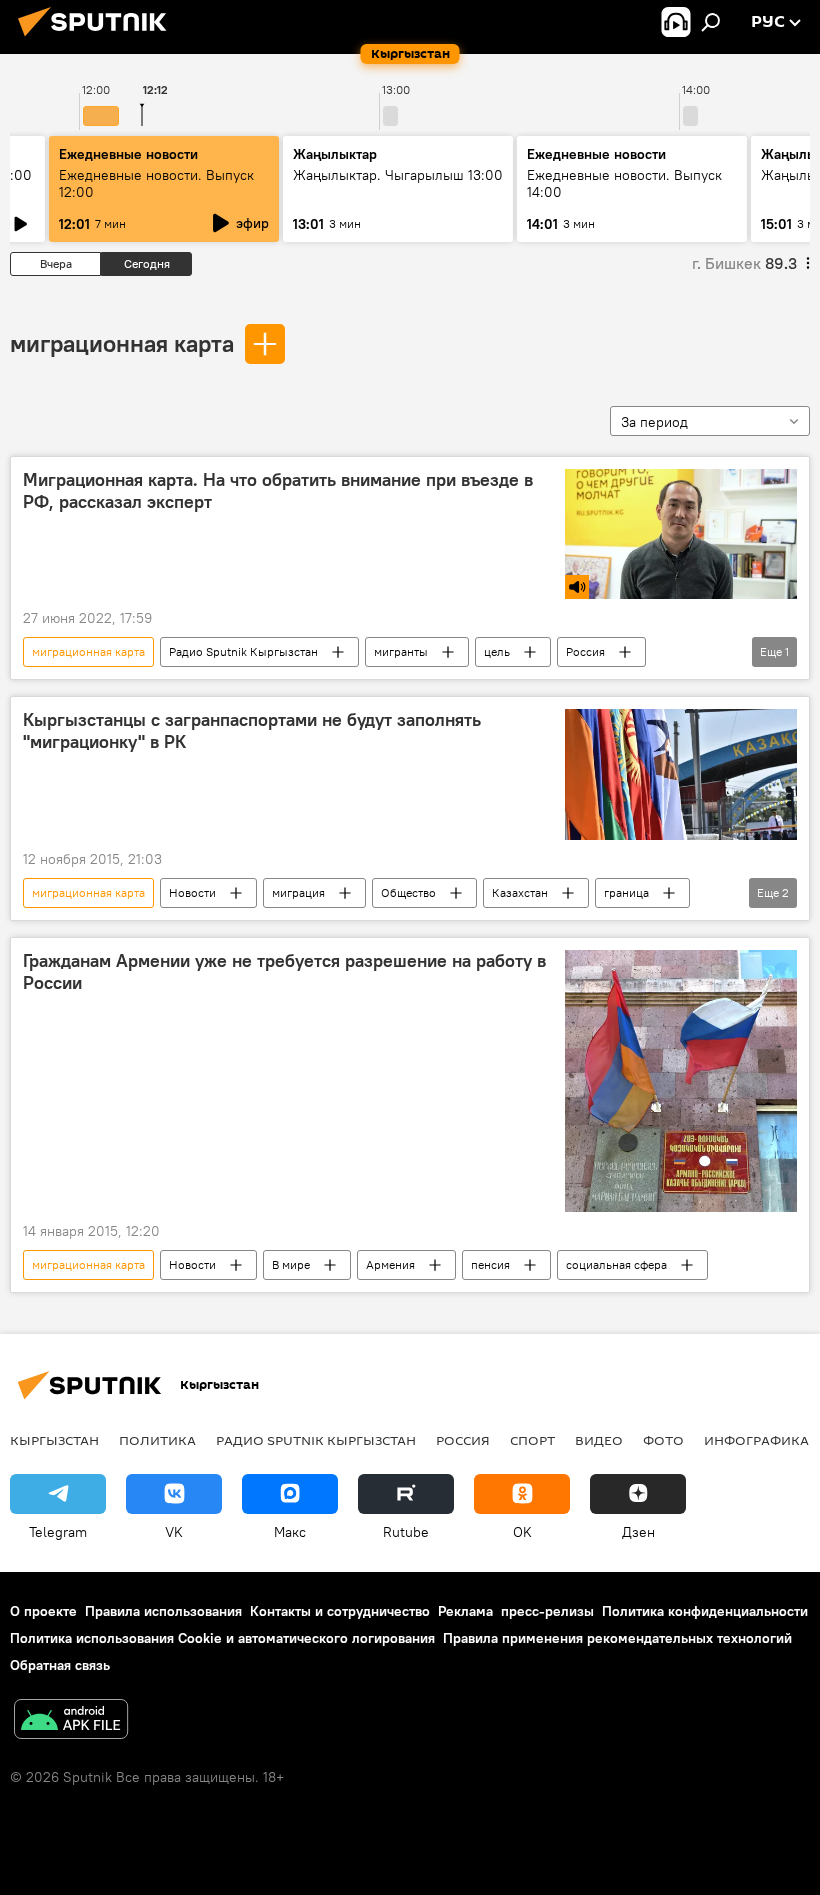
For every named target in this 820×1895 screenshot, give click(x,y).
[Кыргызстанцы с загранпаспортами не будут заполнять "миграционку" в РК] (681, 774)
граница (626, 892)
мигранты (401, 651)
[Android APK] (71, 1721)
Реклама (465, 1611)
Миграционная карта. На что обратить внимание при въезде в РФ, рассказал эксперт (278, 491)
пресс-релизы (547, 1611)
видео (599, 1440)
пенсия (490, 1264)
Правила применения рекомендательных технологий (617, 1638)
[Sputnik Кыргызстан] (98, 39)
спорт (532, 1440)
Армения (390, 1264)
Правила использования (163, 1611)
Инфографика (756, 1440)
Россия (585, 651)
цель (497, 651)
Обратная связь (60, 1665)
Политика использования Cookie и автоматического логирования (222, 1638)
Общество (408, 892)
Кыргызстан (54, 1440)
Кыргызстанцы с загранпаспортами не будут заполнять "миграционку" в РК (252, 731)
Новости (192, 892)
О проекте (43, 1611)
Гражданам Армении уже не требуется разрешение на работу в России (284, 972)
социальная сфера (616, 1264)
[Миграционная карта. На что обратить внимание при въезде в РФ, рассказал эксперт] (681, 534)
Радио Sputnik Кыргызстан (243, 651)
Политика (157, 1440)
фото (663, 1440)
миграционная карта (122, 343)
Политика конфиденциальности (705, 1611)
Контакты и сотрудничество (340, 1611)
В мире (291, 1264)
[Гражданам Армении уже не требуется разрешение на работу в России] (681, 1080)
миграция (298, 892)
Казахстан (520, 892)
